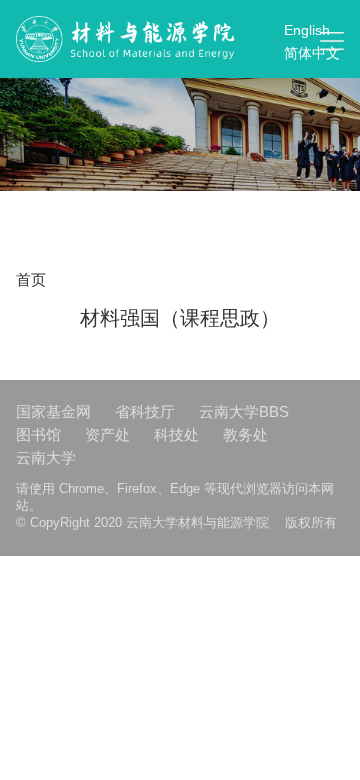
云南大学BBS (244, 411)
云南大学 (46, 457)
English (307, 30)
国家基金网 (53, 411)
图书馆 (38, 434)
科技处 (176, 434)
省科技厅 (145, 411)
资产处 (107, 434)
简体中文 (312, 53)
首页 (31, 279)
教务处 (245, 434)
